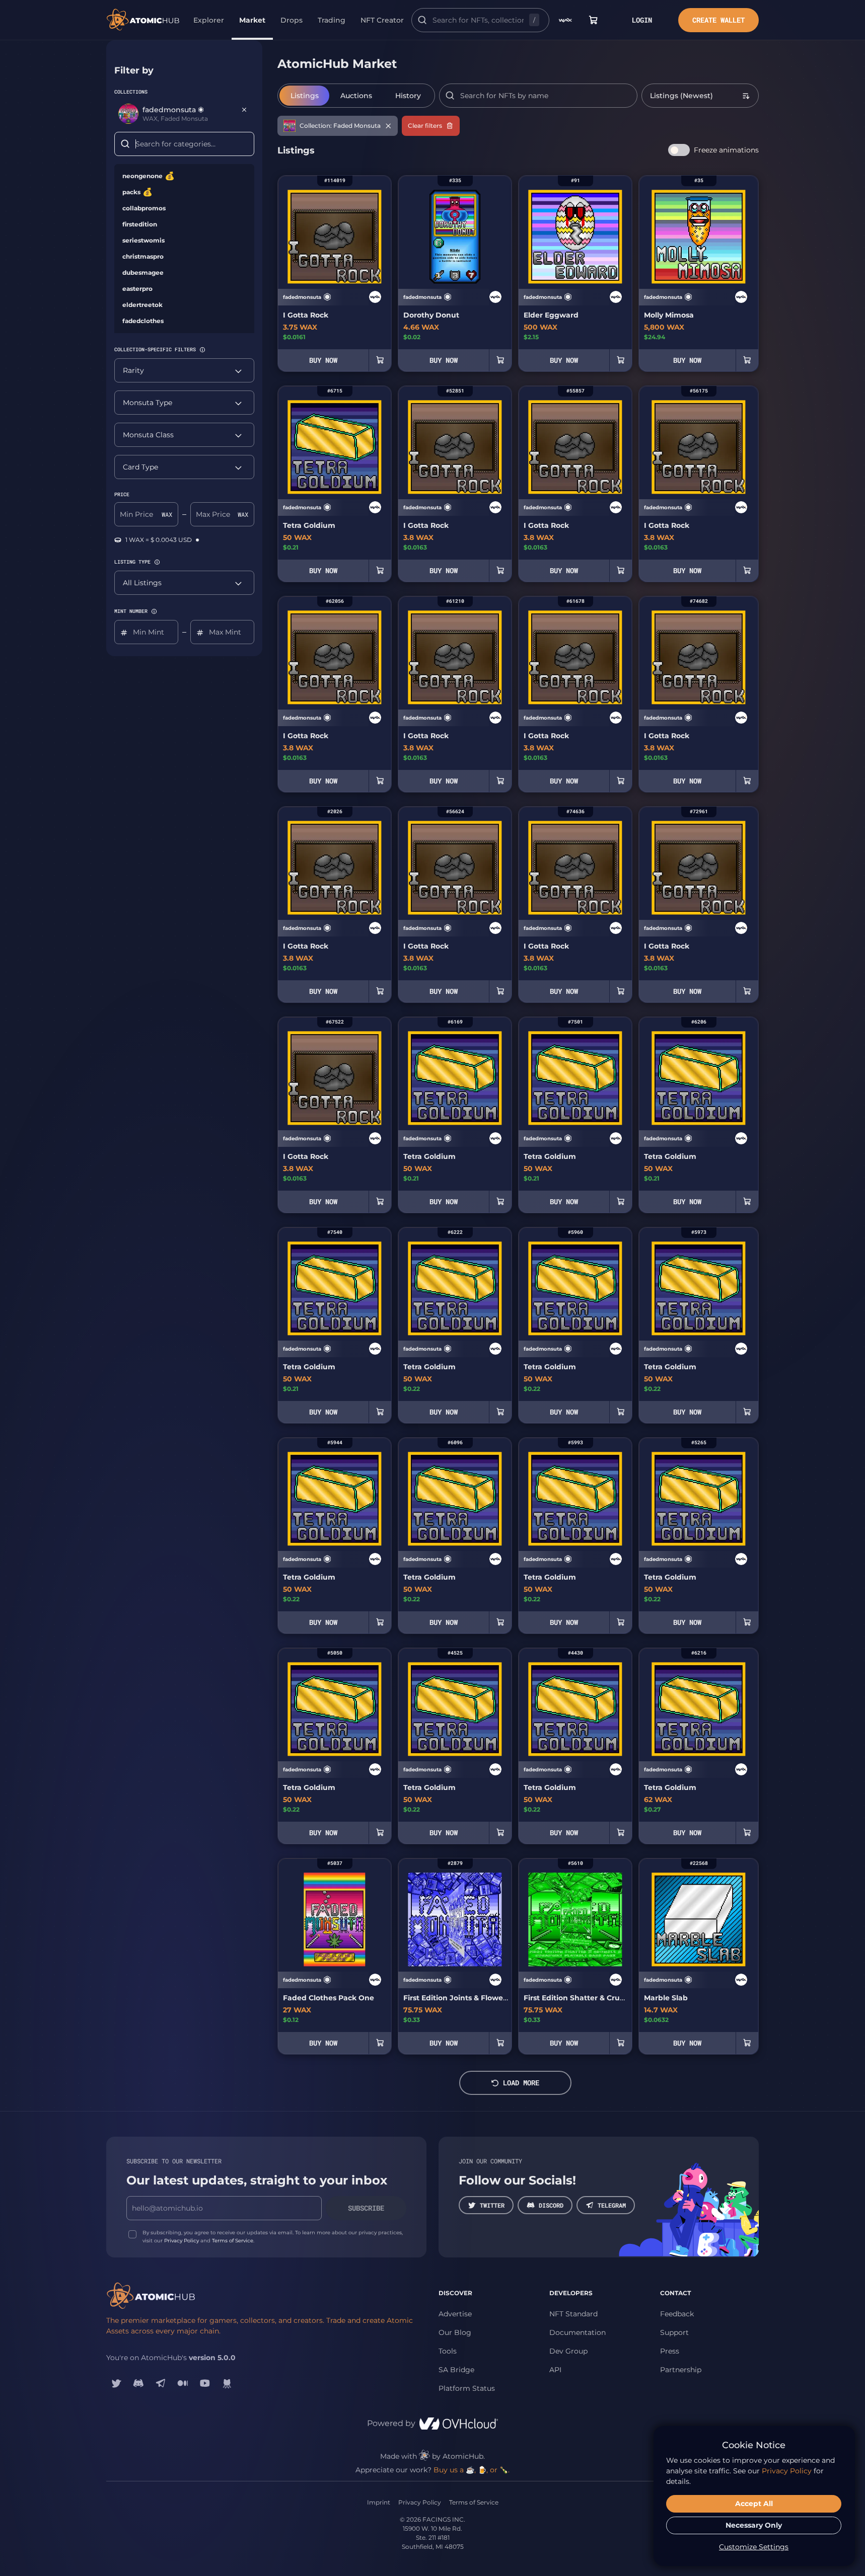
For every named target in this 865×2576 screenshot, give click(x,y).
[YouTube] (205, 2383)
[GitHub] (227, 2383)
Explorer (209, 20)
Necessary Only (754, 2525)
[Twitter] (116, 2383)
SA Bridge (456, 2370)
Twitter (492, 2205)
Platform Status (467, 2388)
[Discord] (138, 2383)
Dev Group (568, 2351)
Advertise (455, 2314)
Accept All (754, 2504)
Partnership (681, 2370)
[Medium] (183, 2383)
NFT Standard (573, 2314)
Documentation (578, 2332)
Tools (448, 2351)
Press (670, 2351)
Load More (521, 2083)
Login (642, 20)
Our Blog (455, 2332)
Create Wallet (718, 20)
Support (674, 2332)
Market (252, 20)
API (555, 2370)
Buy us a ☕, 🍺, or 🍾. (472, 2470)
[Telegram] (161, 2383)
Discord (551, 2205)
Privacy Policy (182, 2241)
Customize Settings (754, 2547)
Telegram (612, 2205)
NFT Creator (382, 20)
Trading (332, 20)
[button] (202, 350)
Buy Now (323, 360)
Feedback (677, 2314)
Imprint (379, 2502)
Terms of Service (233, 2241)
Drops (292, 20)
